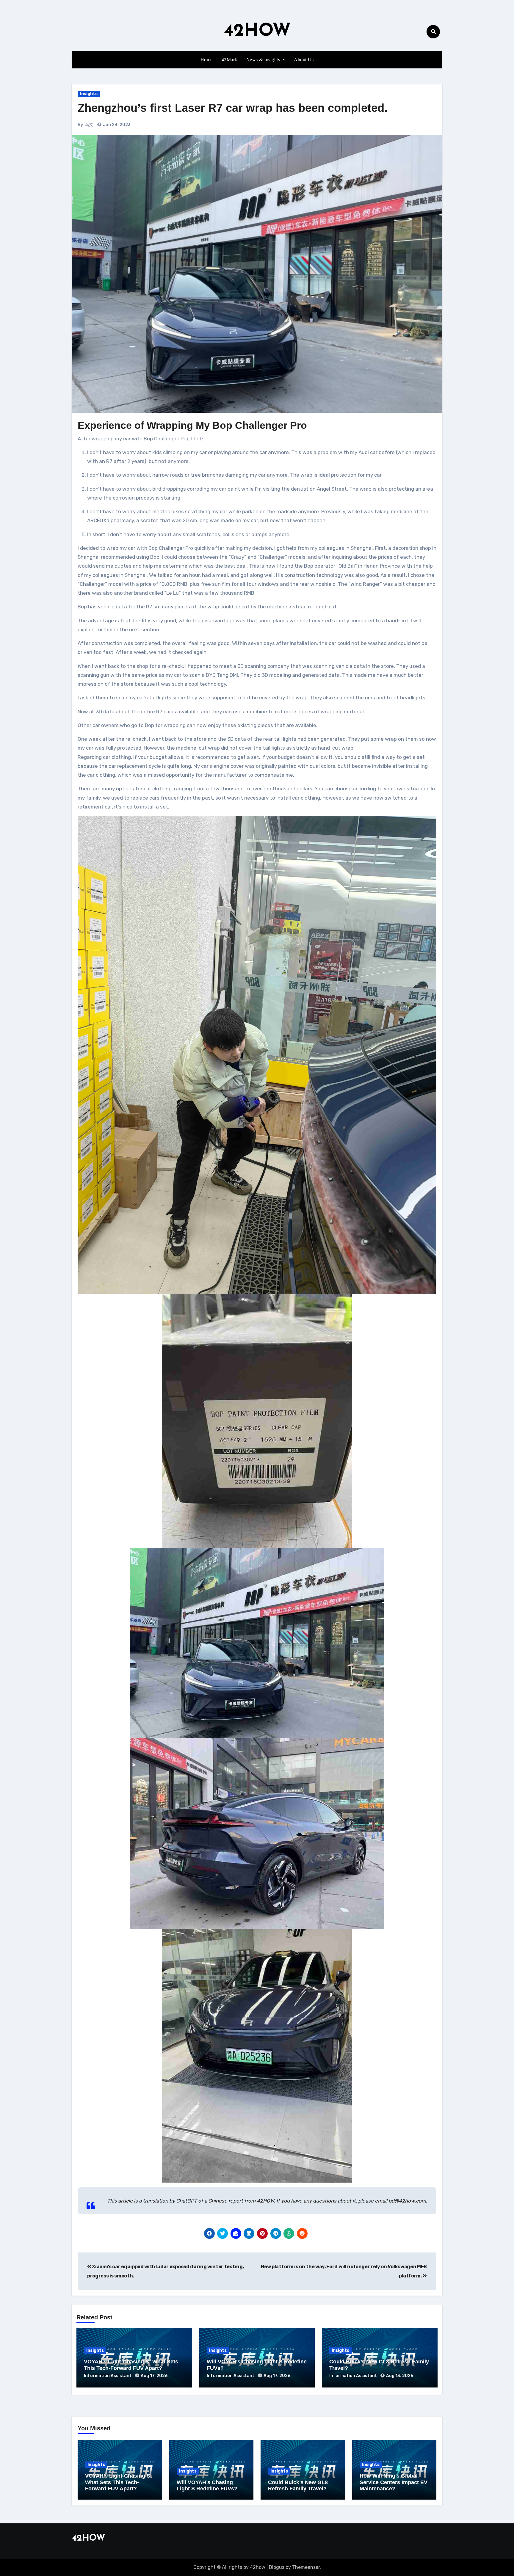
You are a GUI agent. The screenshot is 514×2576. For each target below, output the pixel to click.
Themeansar (306, 2567)
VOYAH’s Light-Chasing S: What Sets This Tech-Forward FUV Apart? (131, 2365)
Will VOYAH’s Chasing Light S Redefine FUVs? (207, 2486)
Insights (89, 94)
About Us (304, 60)
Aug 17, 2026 (154, 2376)
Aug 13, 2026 (400, 2376)
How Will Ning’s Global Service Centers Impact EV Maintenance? (394, 2482)
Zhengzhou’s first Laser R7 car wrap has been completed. (233, 108)
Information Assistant (108, 2376)
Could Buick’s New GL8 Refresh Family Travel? (298, 2486)
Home (207, 60)
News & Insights (264, 60)
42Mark (229, 60)
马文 (89, 125)
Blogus (277, 2567)
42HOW (257, 32)
